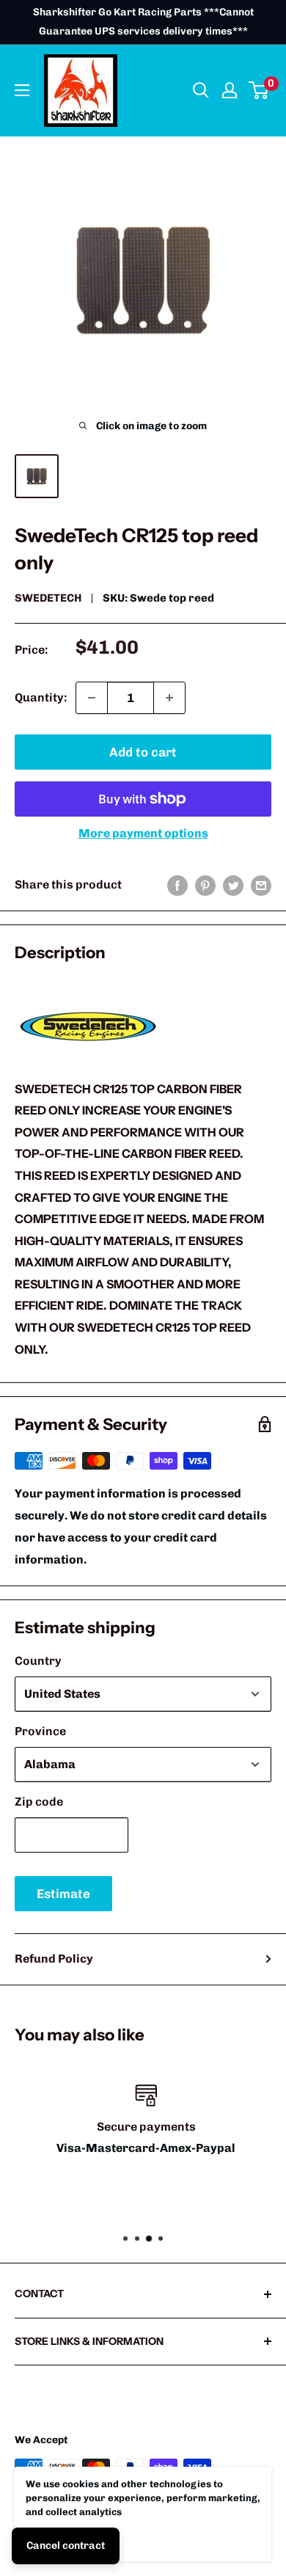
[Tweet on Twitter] (233, 885)
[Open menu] (22, 90)
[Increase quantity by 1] (169, 698)
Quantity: (41, 697)
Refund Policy (54, 1959)
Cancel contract (66, 2546)
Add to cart (143, 752)
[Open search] (201, 90)
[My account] (230, 90)
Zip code (39, 1802)
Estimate (63, 1894)
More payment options (143, 833)
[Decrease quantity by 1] (92, 698)
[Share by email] (261, 885)
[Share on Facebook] (177, 885)
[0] (259, 90)
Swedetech (48, 598)
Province (40, 1731)
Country (38, 1661)
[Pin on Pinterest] (205, 885)
